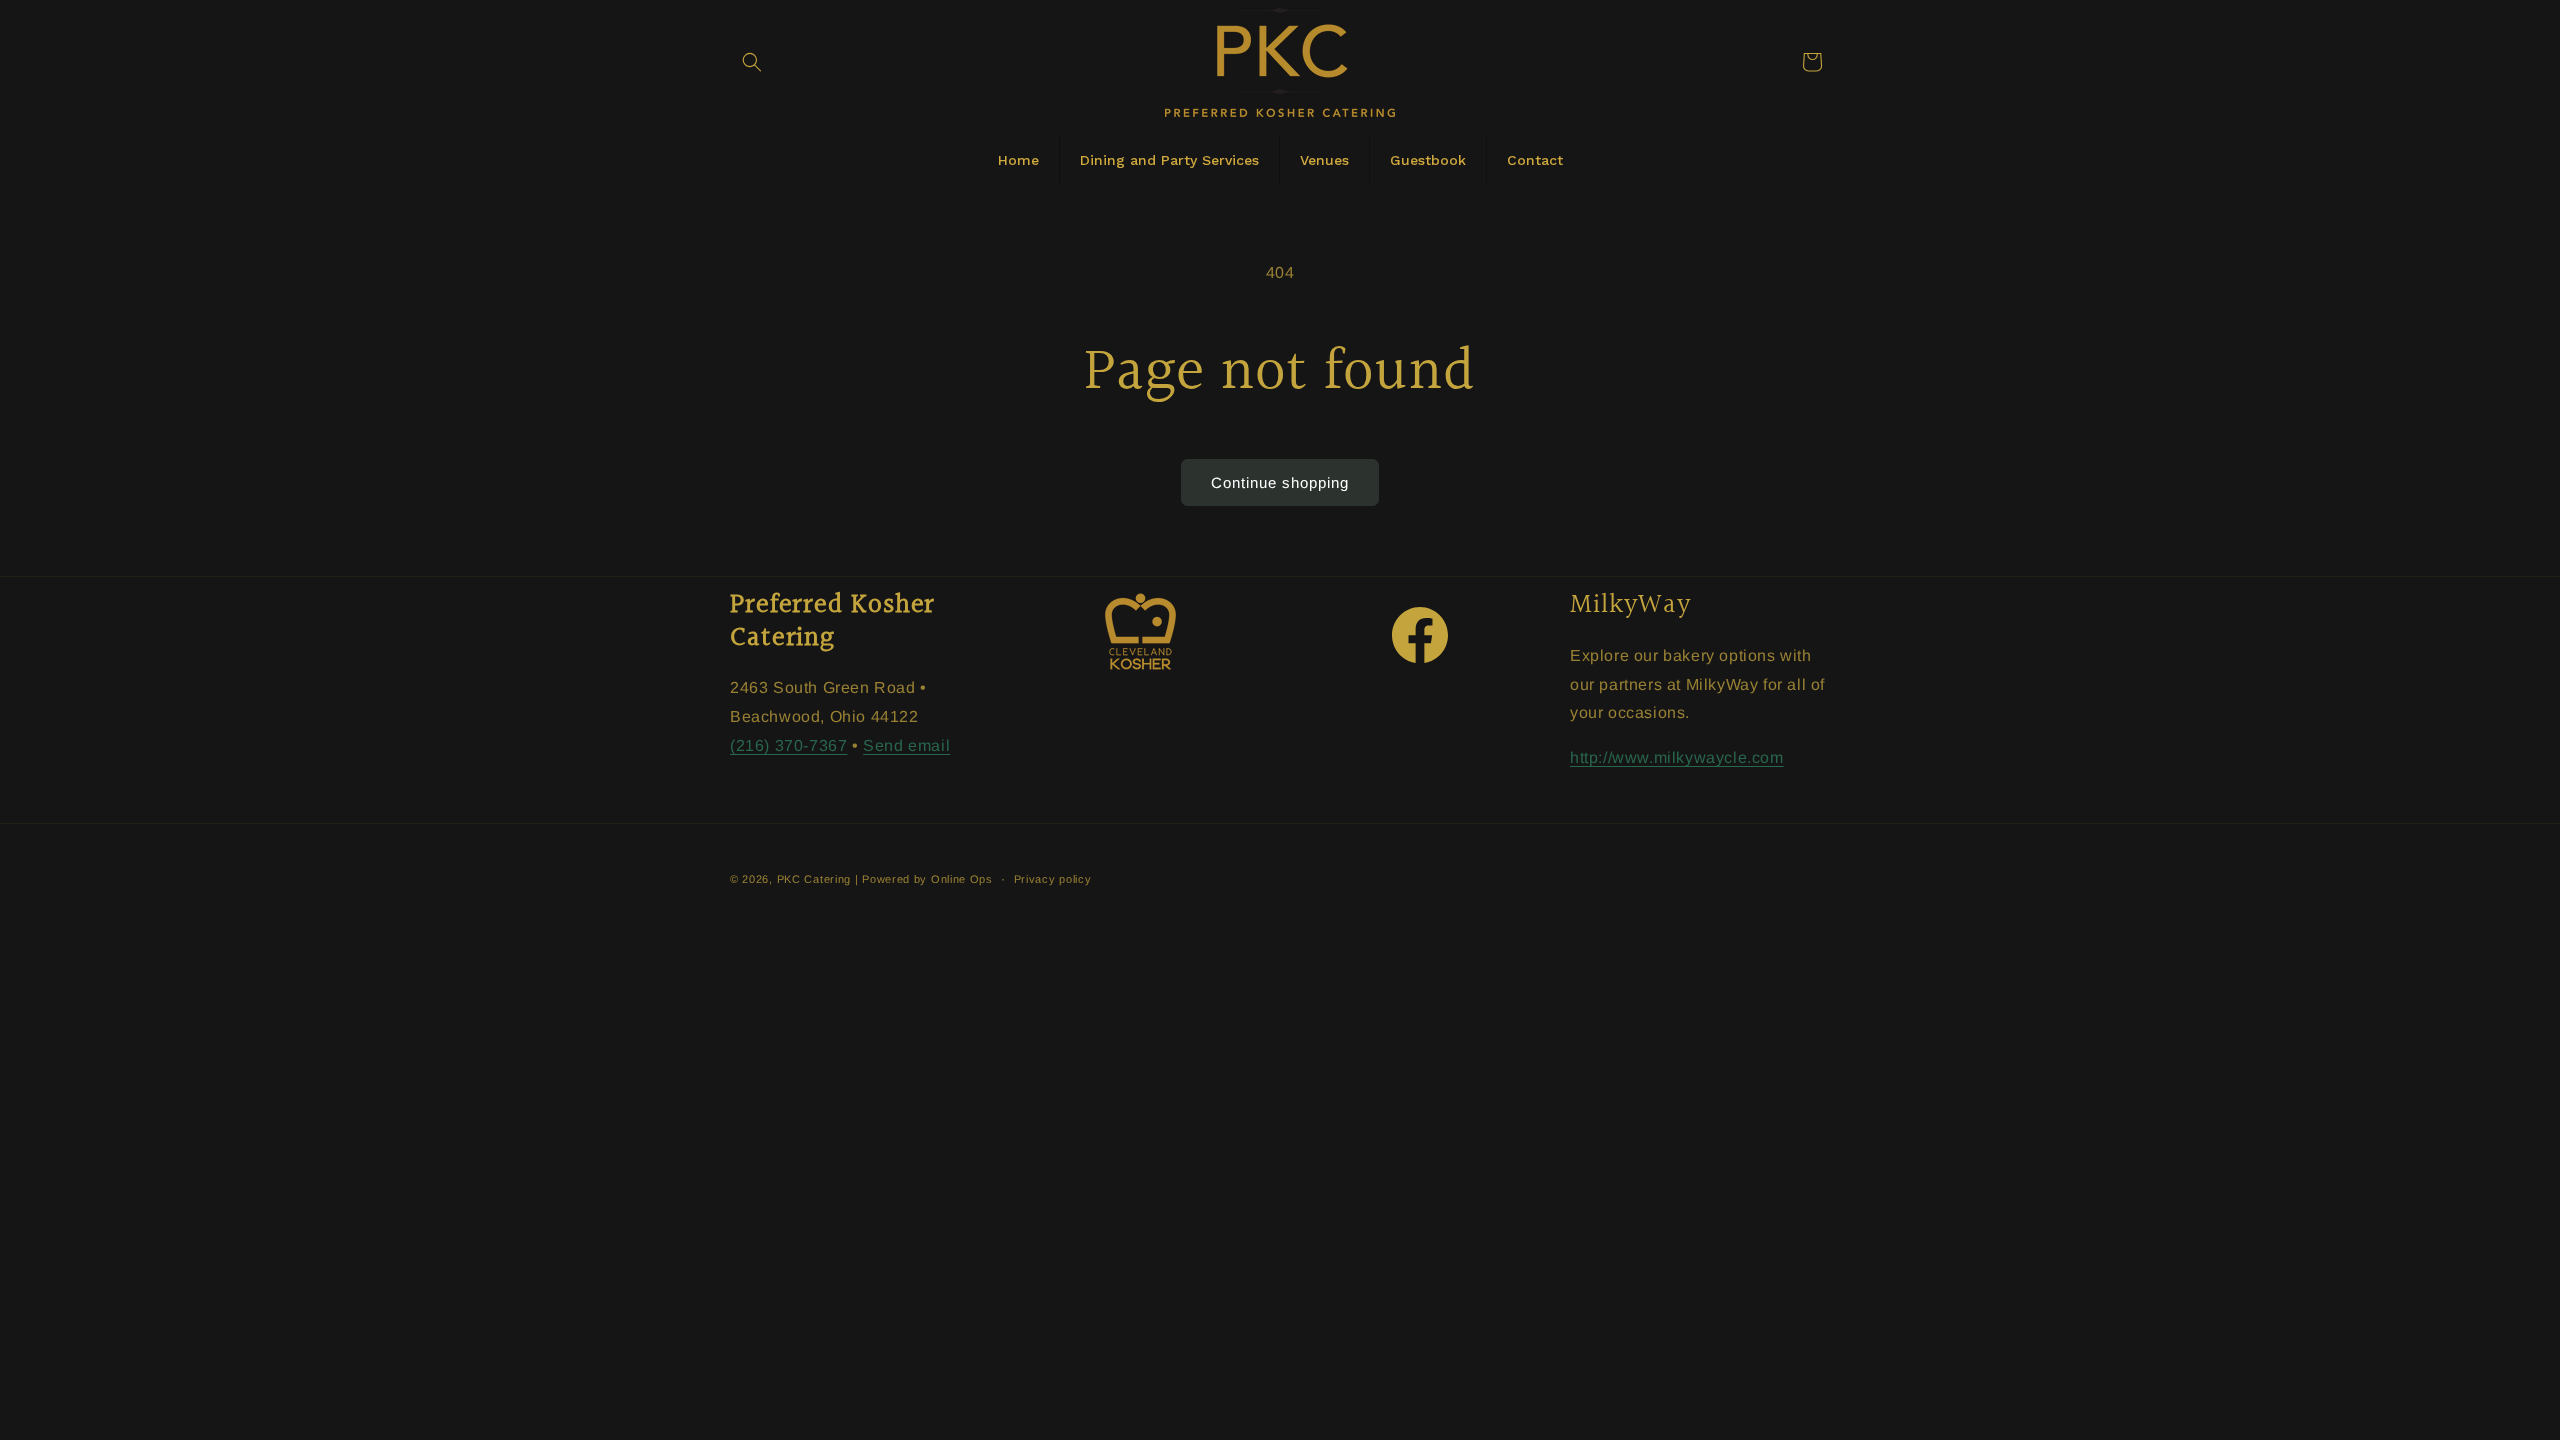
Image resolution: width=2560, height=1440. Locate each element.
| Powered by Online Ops (924, 879)
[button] (752, 62)
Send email (906, 745)
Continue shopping (1280, 482)
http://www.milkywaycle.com (1677, 757)
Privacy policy (1053, 879)
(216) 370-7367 (788, 745)
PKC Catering (814, 879)
